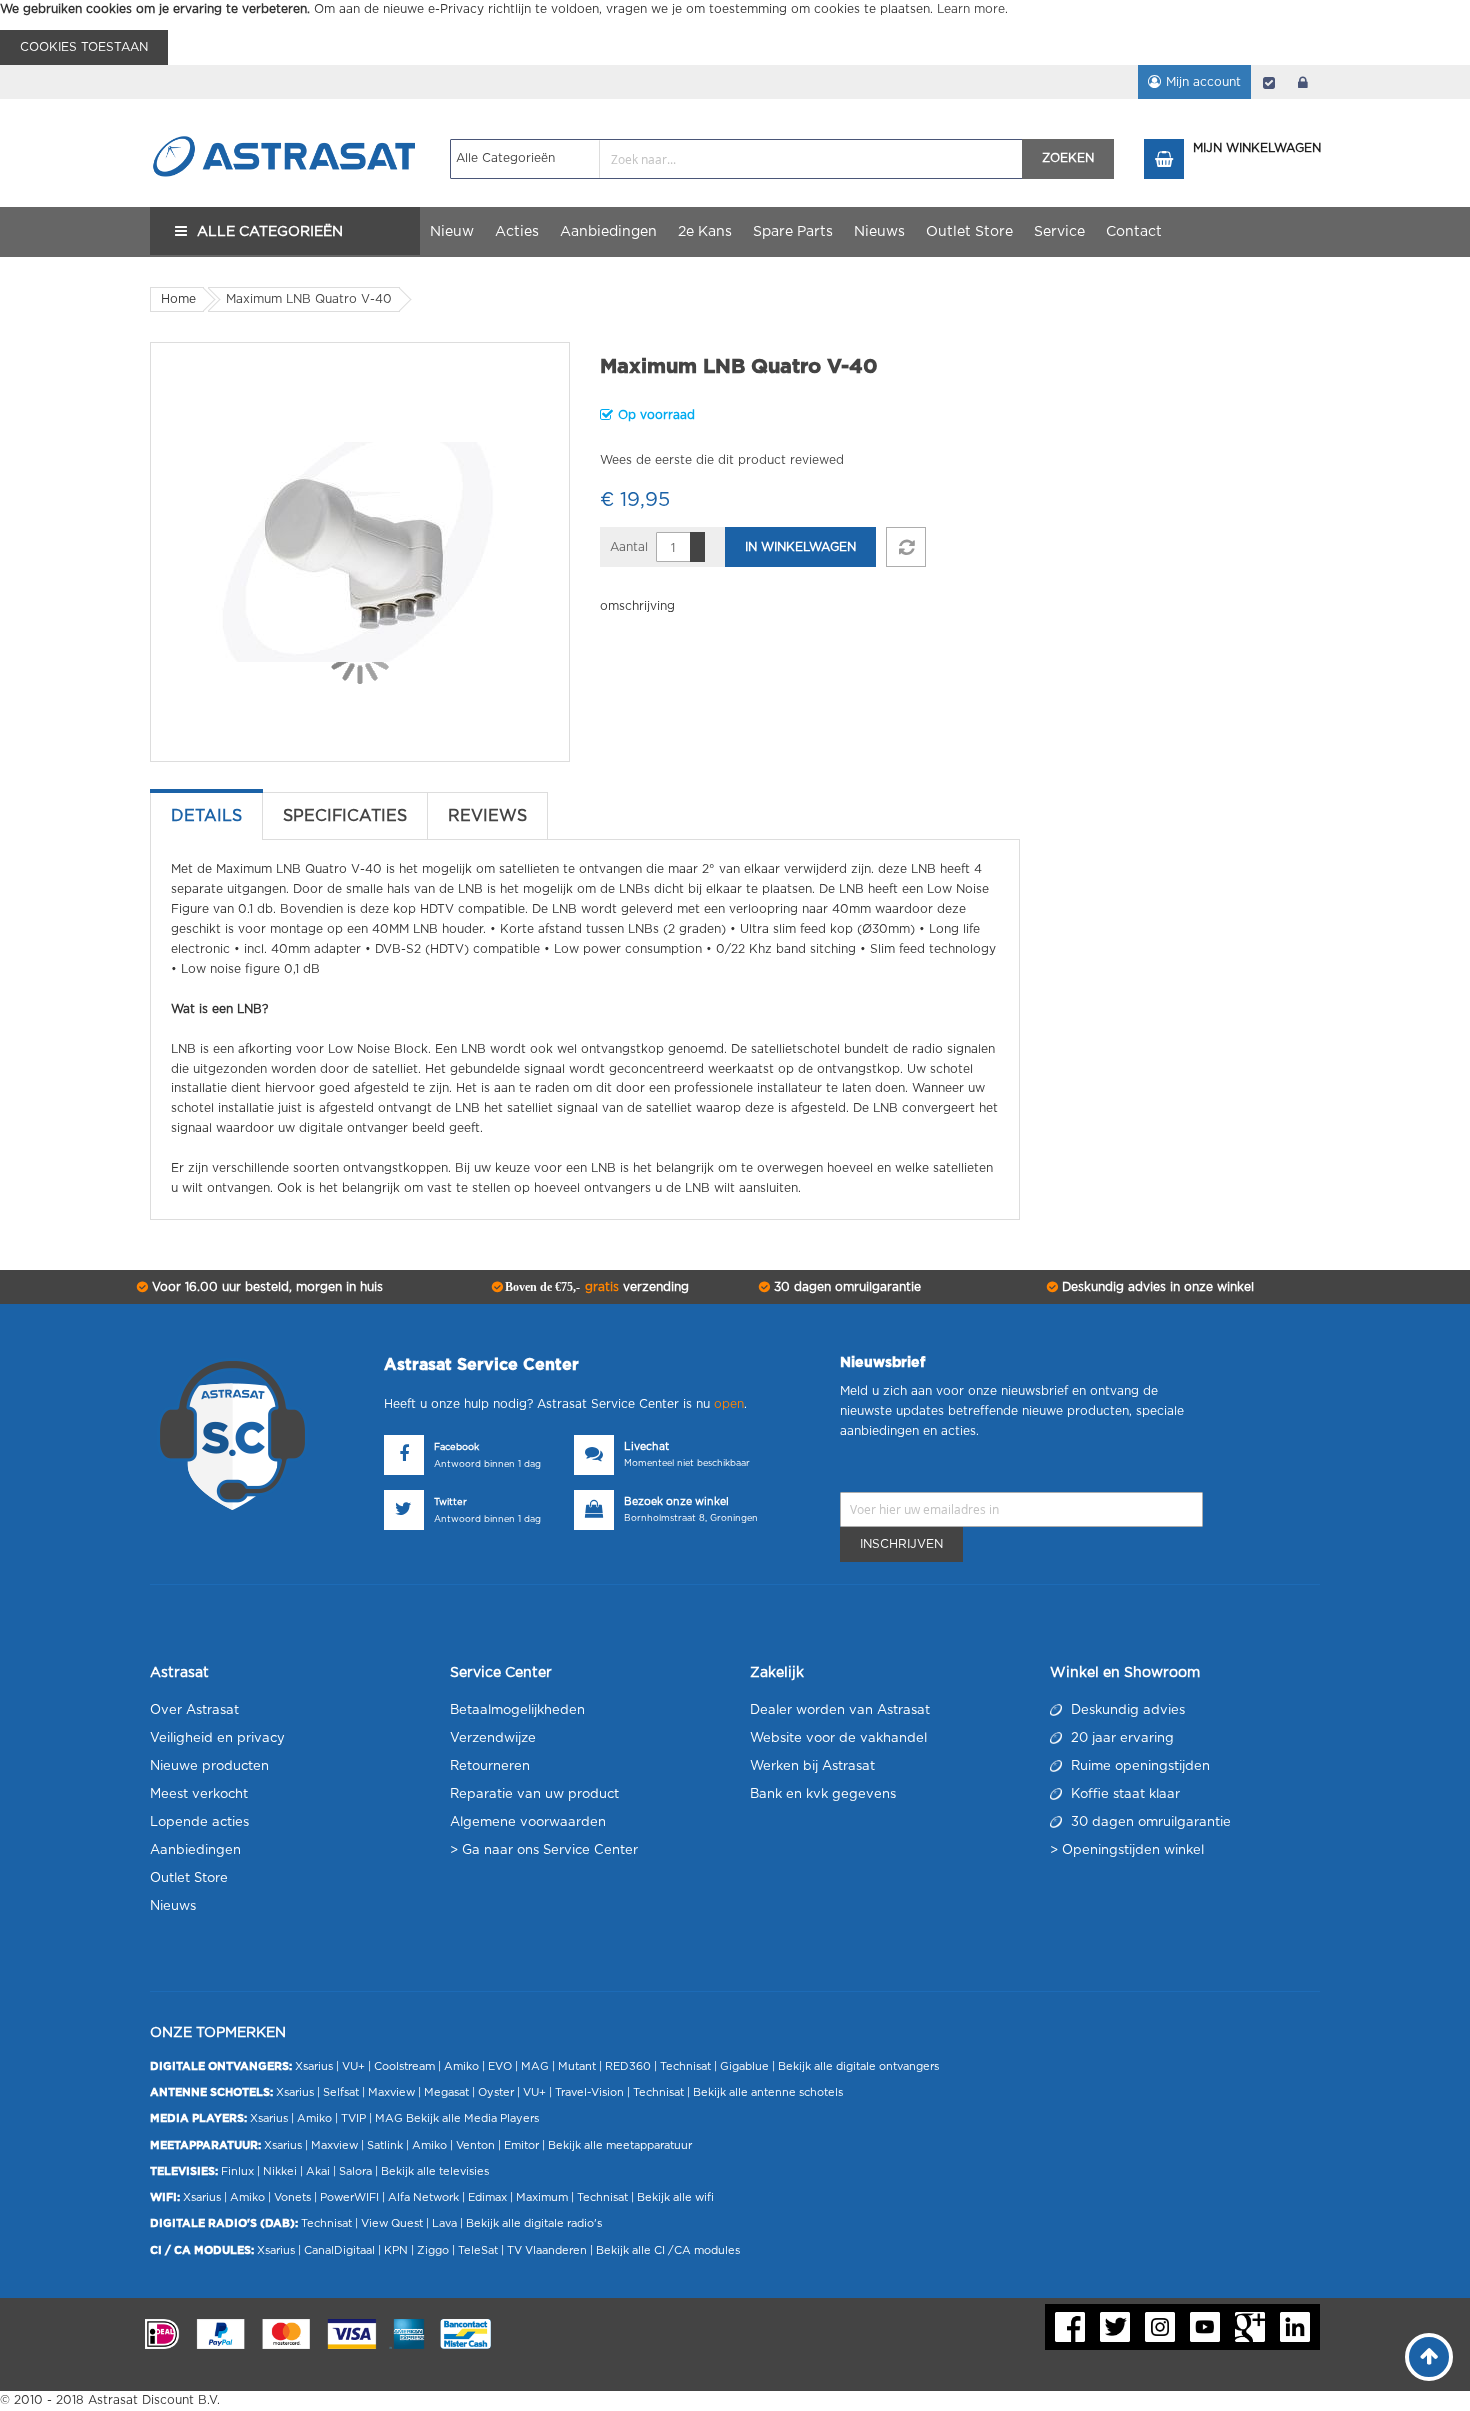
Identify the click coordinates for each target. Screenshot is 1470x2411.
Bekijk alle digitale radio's (534, 2223)
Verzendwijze (493, 1738)
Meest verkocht (199, 1794)
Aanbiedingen (195, 1850)
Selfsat (341, 2092)
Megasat (446, 2092)
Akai (318, 2171)
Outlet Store (189, 1878)
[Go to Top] (1429, 2357)
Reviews (487, 816)
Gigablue (744, 2066)
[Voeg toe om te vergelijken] (906, 547)
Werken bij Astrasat (812, 1766)
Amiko (461, 2066)
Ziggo (433, 2250)
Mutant (577, 2066)
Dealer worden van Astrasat (840, 1710)
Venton (475, 2145)
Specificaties (345, 816)
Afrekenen (1269, 82)
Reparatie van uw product (534, 1794)
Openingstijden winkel (1133, 1850)
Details (206, 816)
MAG (535, 2066)
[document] (735, 32)
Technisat (685, 2066)
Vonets (292, 2197)
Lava (446, 2223)
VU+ (353, 2066)
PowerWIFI (349, 2197)
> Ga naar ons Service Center (544, 1850)
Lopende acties (199, 1822)
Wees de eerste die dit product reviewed (722, 460)
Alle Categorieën (270, 232)
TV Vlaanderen (547, 2250)
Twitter (450, 1502)
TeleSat (478, 2250)
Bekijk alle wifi (675, 2197)
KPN (396, 2250)
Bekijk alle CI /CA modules (668, 2250)
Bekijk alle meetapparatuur (620, 2145)
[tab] (206, 816)
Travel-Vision (589, 2092)
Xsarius (314, 2066)
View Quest (392, 2223)
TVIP (353, 2118)
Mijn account (1203, 82)
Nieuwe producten (209, 1766)
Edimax (487, 2197)
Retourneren (490, 1766)
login (1303, 82)
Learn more (971, 9)
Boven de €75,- (595, 1287)
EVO (500, 2066)
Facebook (456, 1447)
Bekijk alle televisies (435, 2171)
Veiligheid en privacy (217, 1738)
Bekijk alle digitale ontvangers (858, 2066)
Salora (355, 2171)
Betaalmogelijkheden (517, 1710)
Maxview (391, 2092)
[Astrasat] (285, 117)
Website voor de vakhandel (838, 1738)
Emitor (521, 2145)
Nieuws (173, 1906)
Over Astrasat (194, 1710)
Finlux (237, 2171)
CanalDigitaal (339, 2250)
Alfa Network (423, 2197)
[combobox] (736, 159)
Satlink (385, 2145)
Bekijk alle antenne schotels (768, 2092)
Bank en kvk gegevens (823, 1794)
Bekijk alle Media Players (472, 2118)
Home (178, 299)
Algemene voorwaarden (528, 1822)
